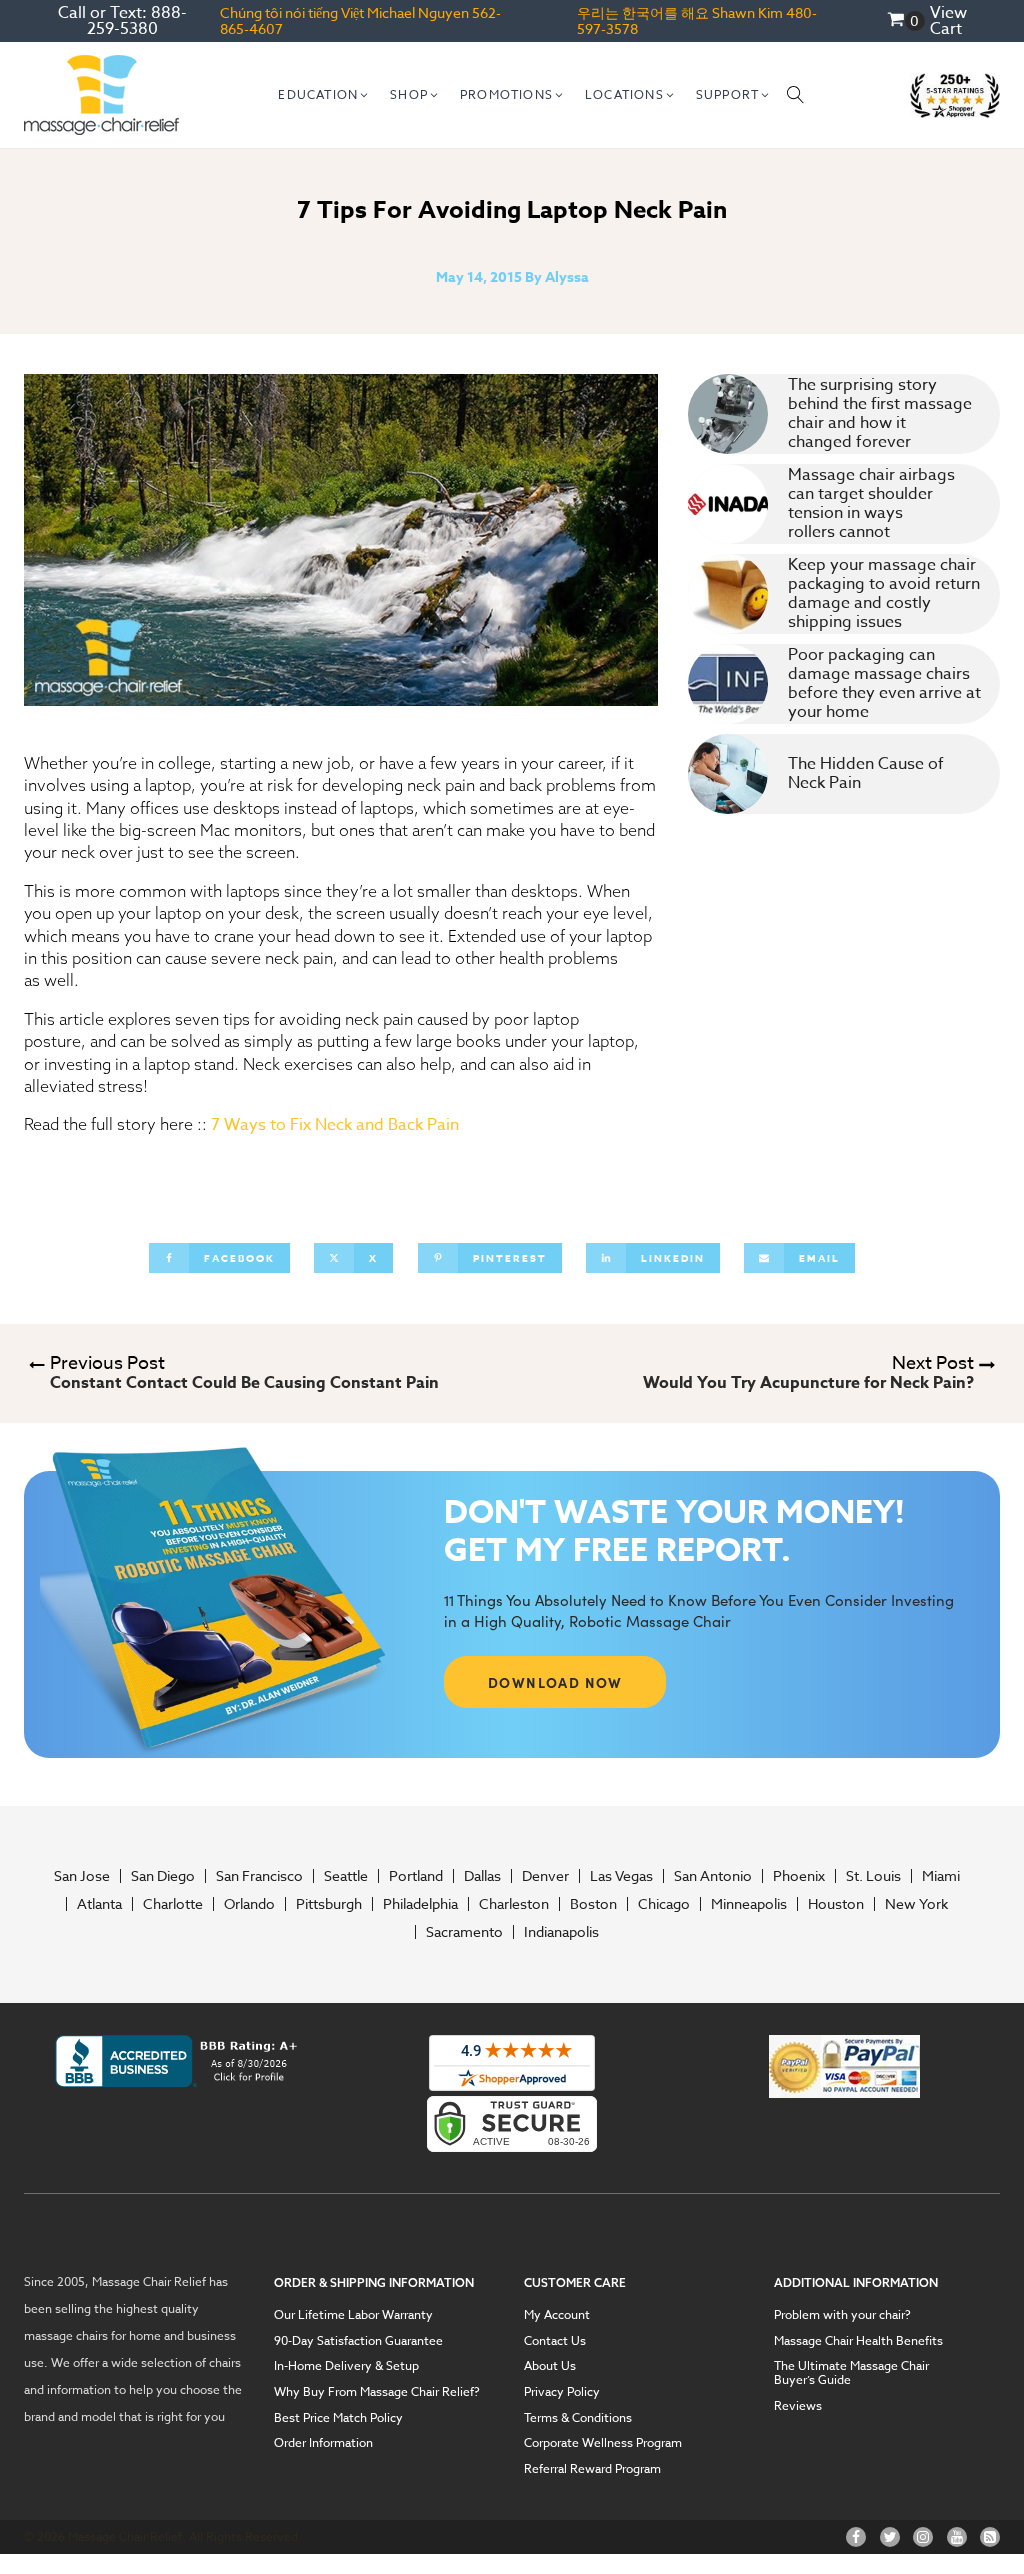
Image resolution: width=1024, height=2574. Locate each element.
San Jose (82, 1876)
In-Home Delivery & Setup (346, 2366)
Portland (416, 1876)
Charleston (514, 1904)
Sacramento (464, 1932)
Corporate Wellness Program (603, 2443)
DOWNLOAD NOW (555, 1682)
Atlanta (99, 1904)
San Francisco (259, 1876)
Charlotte (173, 1904)
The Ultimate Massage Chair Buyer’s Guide (851, 2372)
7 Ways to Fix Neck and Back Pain (337, 1125)
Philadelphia (420, 1904)
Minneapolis (749, 1904)
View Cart (948, 21)
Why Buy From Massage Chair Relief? (377, 2392)
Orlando (249, 1904)
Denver (545, 1876)
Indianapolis (561, 1932)
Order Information (323, 2443)
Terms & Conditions (578, 2418)
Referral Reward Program (592, 2469)
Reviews (798, 2406)
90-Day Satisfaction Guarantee (358, 2341)
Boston (593, 1904)
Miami (941, 1876)
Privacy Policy (562, 2392)
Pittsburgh (329, 1904)
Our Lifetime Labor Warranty (353, 2315)
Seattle (346, 1876)
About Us (550, 2366)
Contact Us (555, 2341)
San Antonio (713, 1876)
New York (916, 1904)
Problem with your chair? (842, 2315)
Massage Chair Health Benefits (858, 2341)
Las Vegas (621, 1876)
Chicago (664, 1904)
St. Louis (873, 1876)
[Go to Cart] (906, 21)
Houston (836, 1904)
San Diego (163, 1876)
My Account (557, 2315)
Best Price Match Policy (338, 2418)
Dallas (482, 1876)
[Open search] (796, 95)
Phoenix (799, 1876)
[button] (324, 95)
